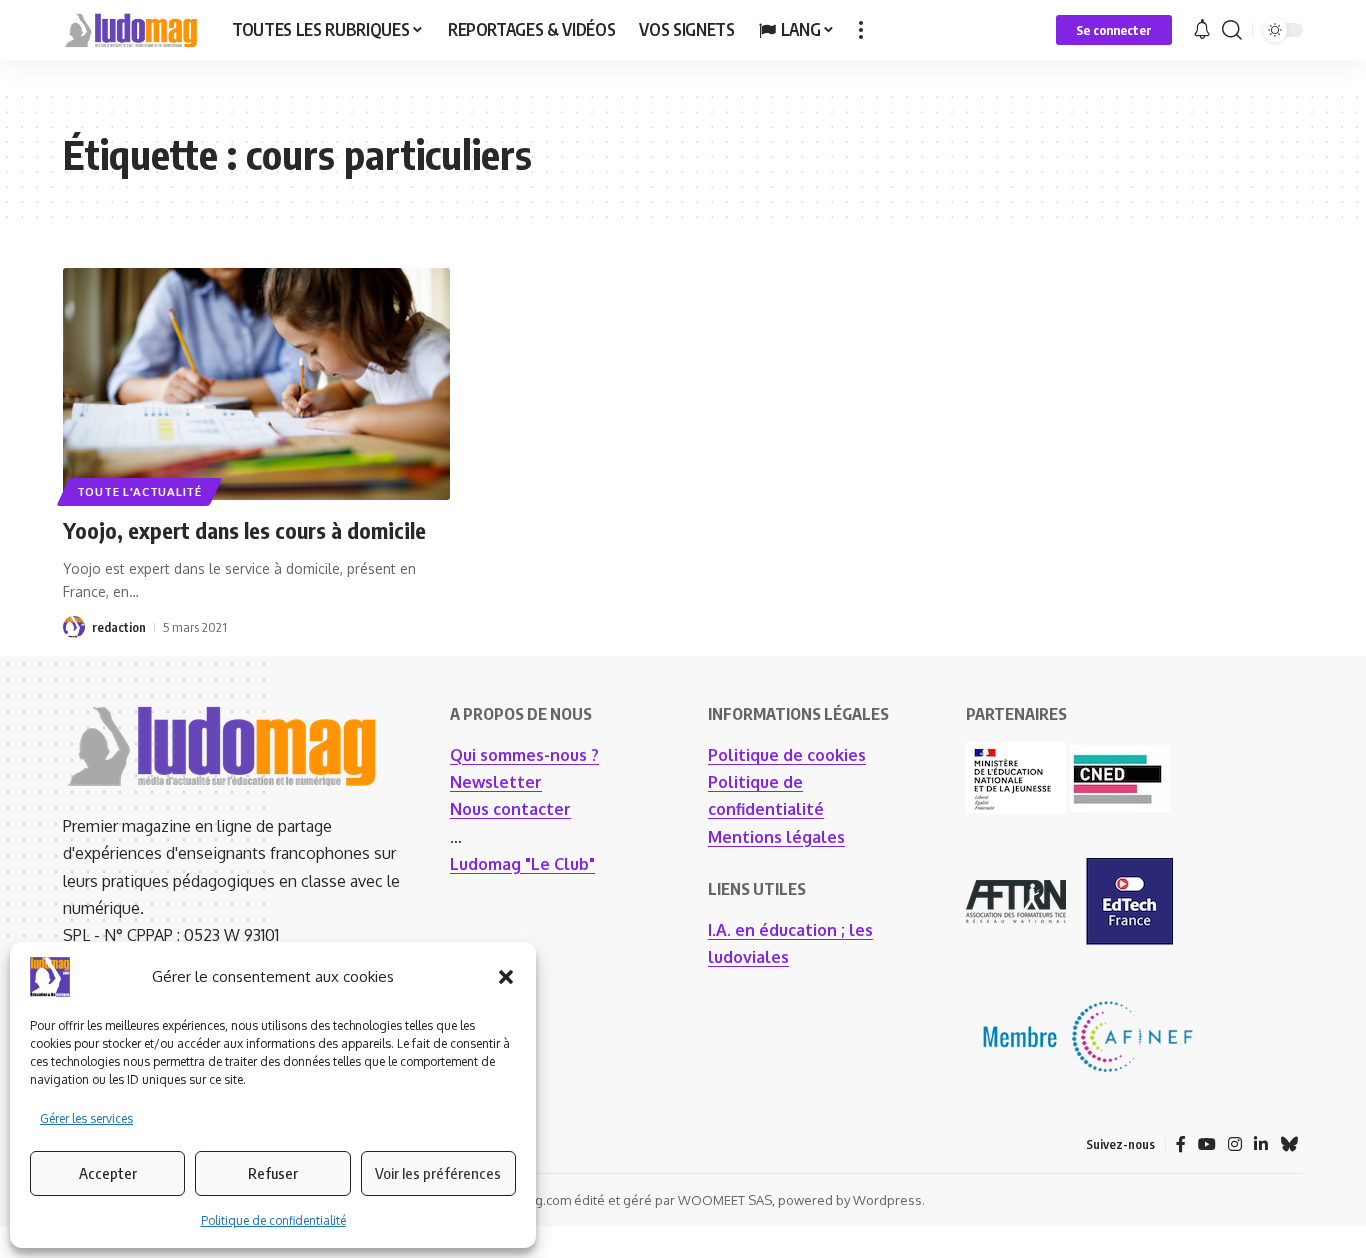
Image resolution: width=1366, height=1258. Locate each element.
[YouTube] (1207, 1144)
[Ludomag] (131, 30)
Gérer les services (86, 1118)
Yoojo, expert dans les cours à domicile (244, 530)
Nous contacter (510, 809)
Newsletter (496, 782)
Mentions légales (776, 837)
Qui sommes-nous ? (524, 755)
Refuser (273, 1173)
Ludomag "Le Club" (522, 864)
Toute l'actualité (139, 491)
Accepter (108, 1173)
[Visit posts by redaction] (74, 627)
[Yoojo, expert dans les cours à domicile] (256, 384)
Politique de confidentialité (273, 1220)
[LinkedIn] (1261, 1144)
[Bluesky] (1289, 1144)
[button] (506, 977)
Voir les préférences (438, 1173)
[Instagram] (1235, 1144)
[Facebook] (1181, 1144)
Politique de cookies (787, 755)
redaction (119, 627)
